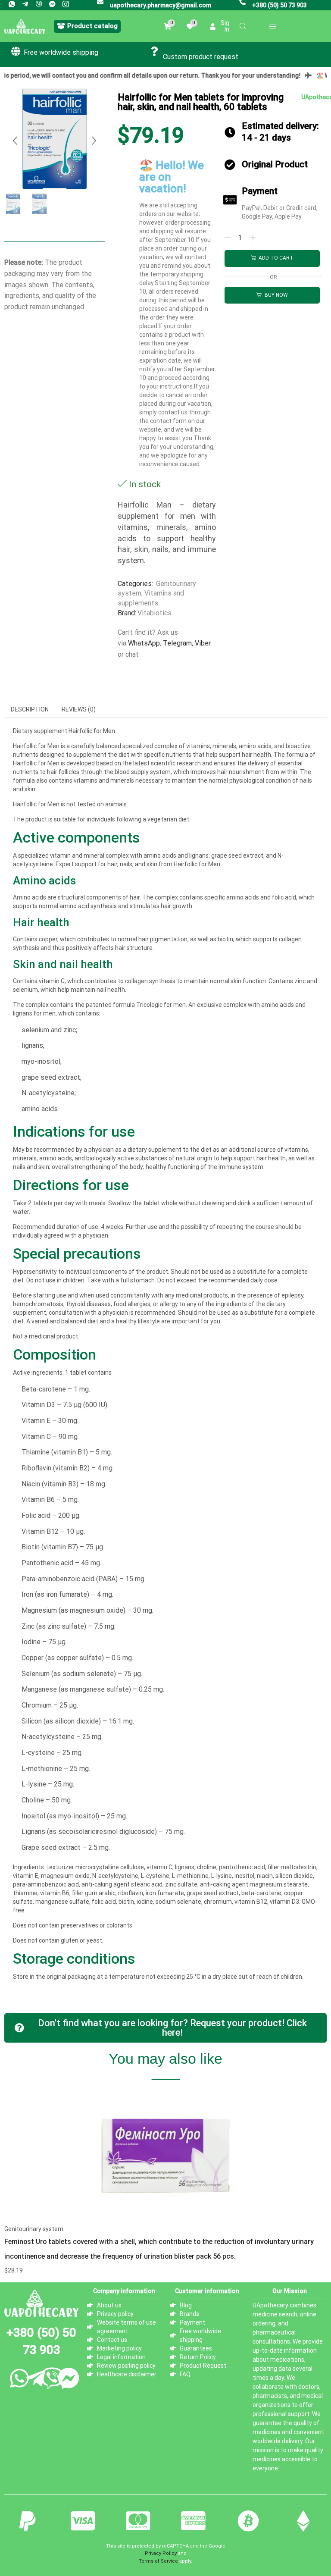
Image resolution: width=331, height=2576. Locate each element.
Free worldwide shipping (61, 52)
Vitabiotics (155, 613)
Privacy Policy (161, 2553)
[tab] (30, 709)
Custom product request (201, 57)
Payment (260, 191)
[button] (87, 26)
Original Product (275, 164)
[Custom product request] (155, 51)
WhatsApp (144, 643)
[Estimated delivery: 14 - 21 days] (230, 132)
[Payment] (230, 200)
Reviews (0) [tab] (79, 709)
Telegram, (178, 643)
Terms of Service (158, 2561)
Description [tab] (30, 709)
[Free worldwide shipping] (16, 51)
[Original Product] (230, 165)
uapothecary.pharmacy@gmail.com (161, 5)
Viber (203, 643)
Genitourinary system (34, 2229)
